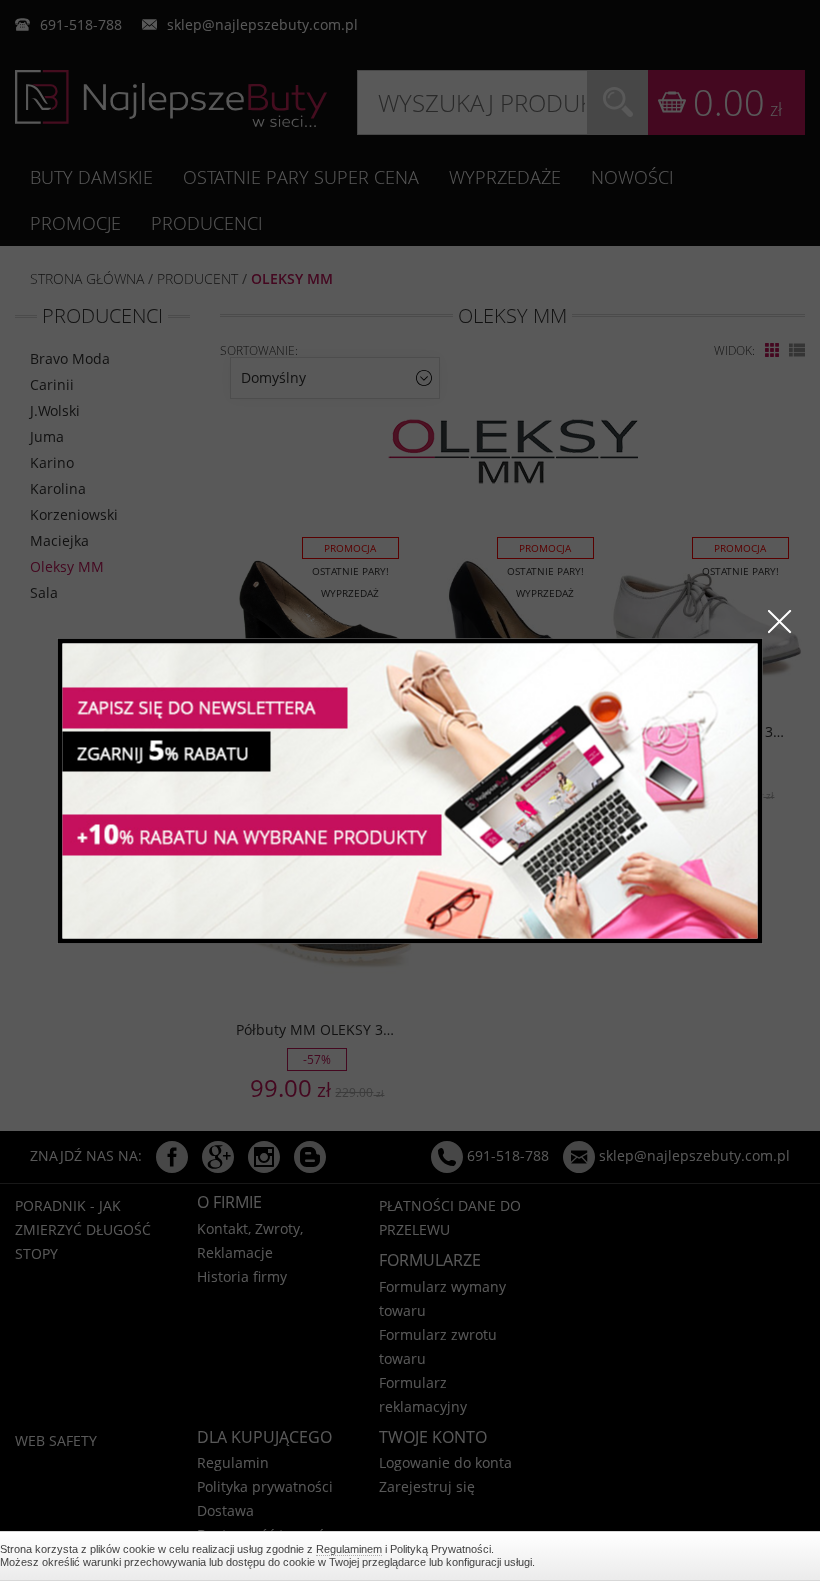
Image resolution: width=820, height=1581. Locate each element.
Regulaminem (349, 1549)
